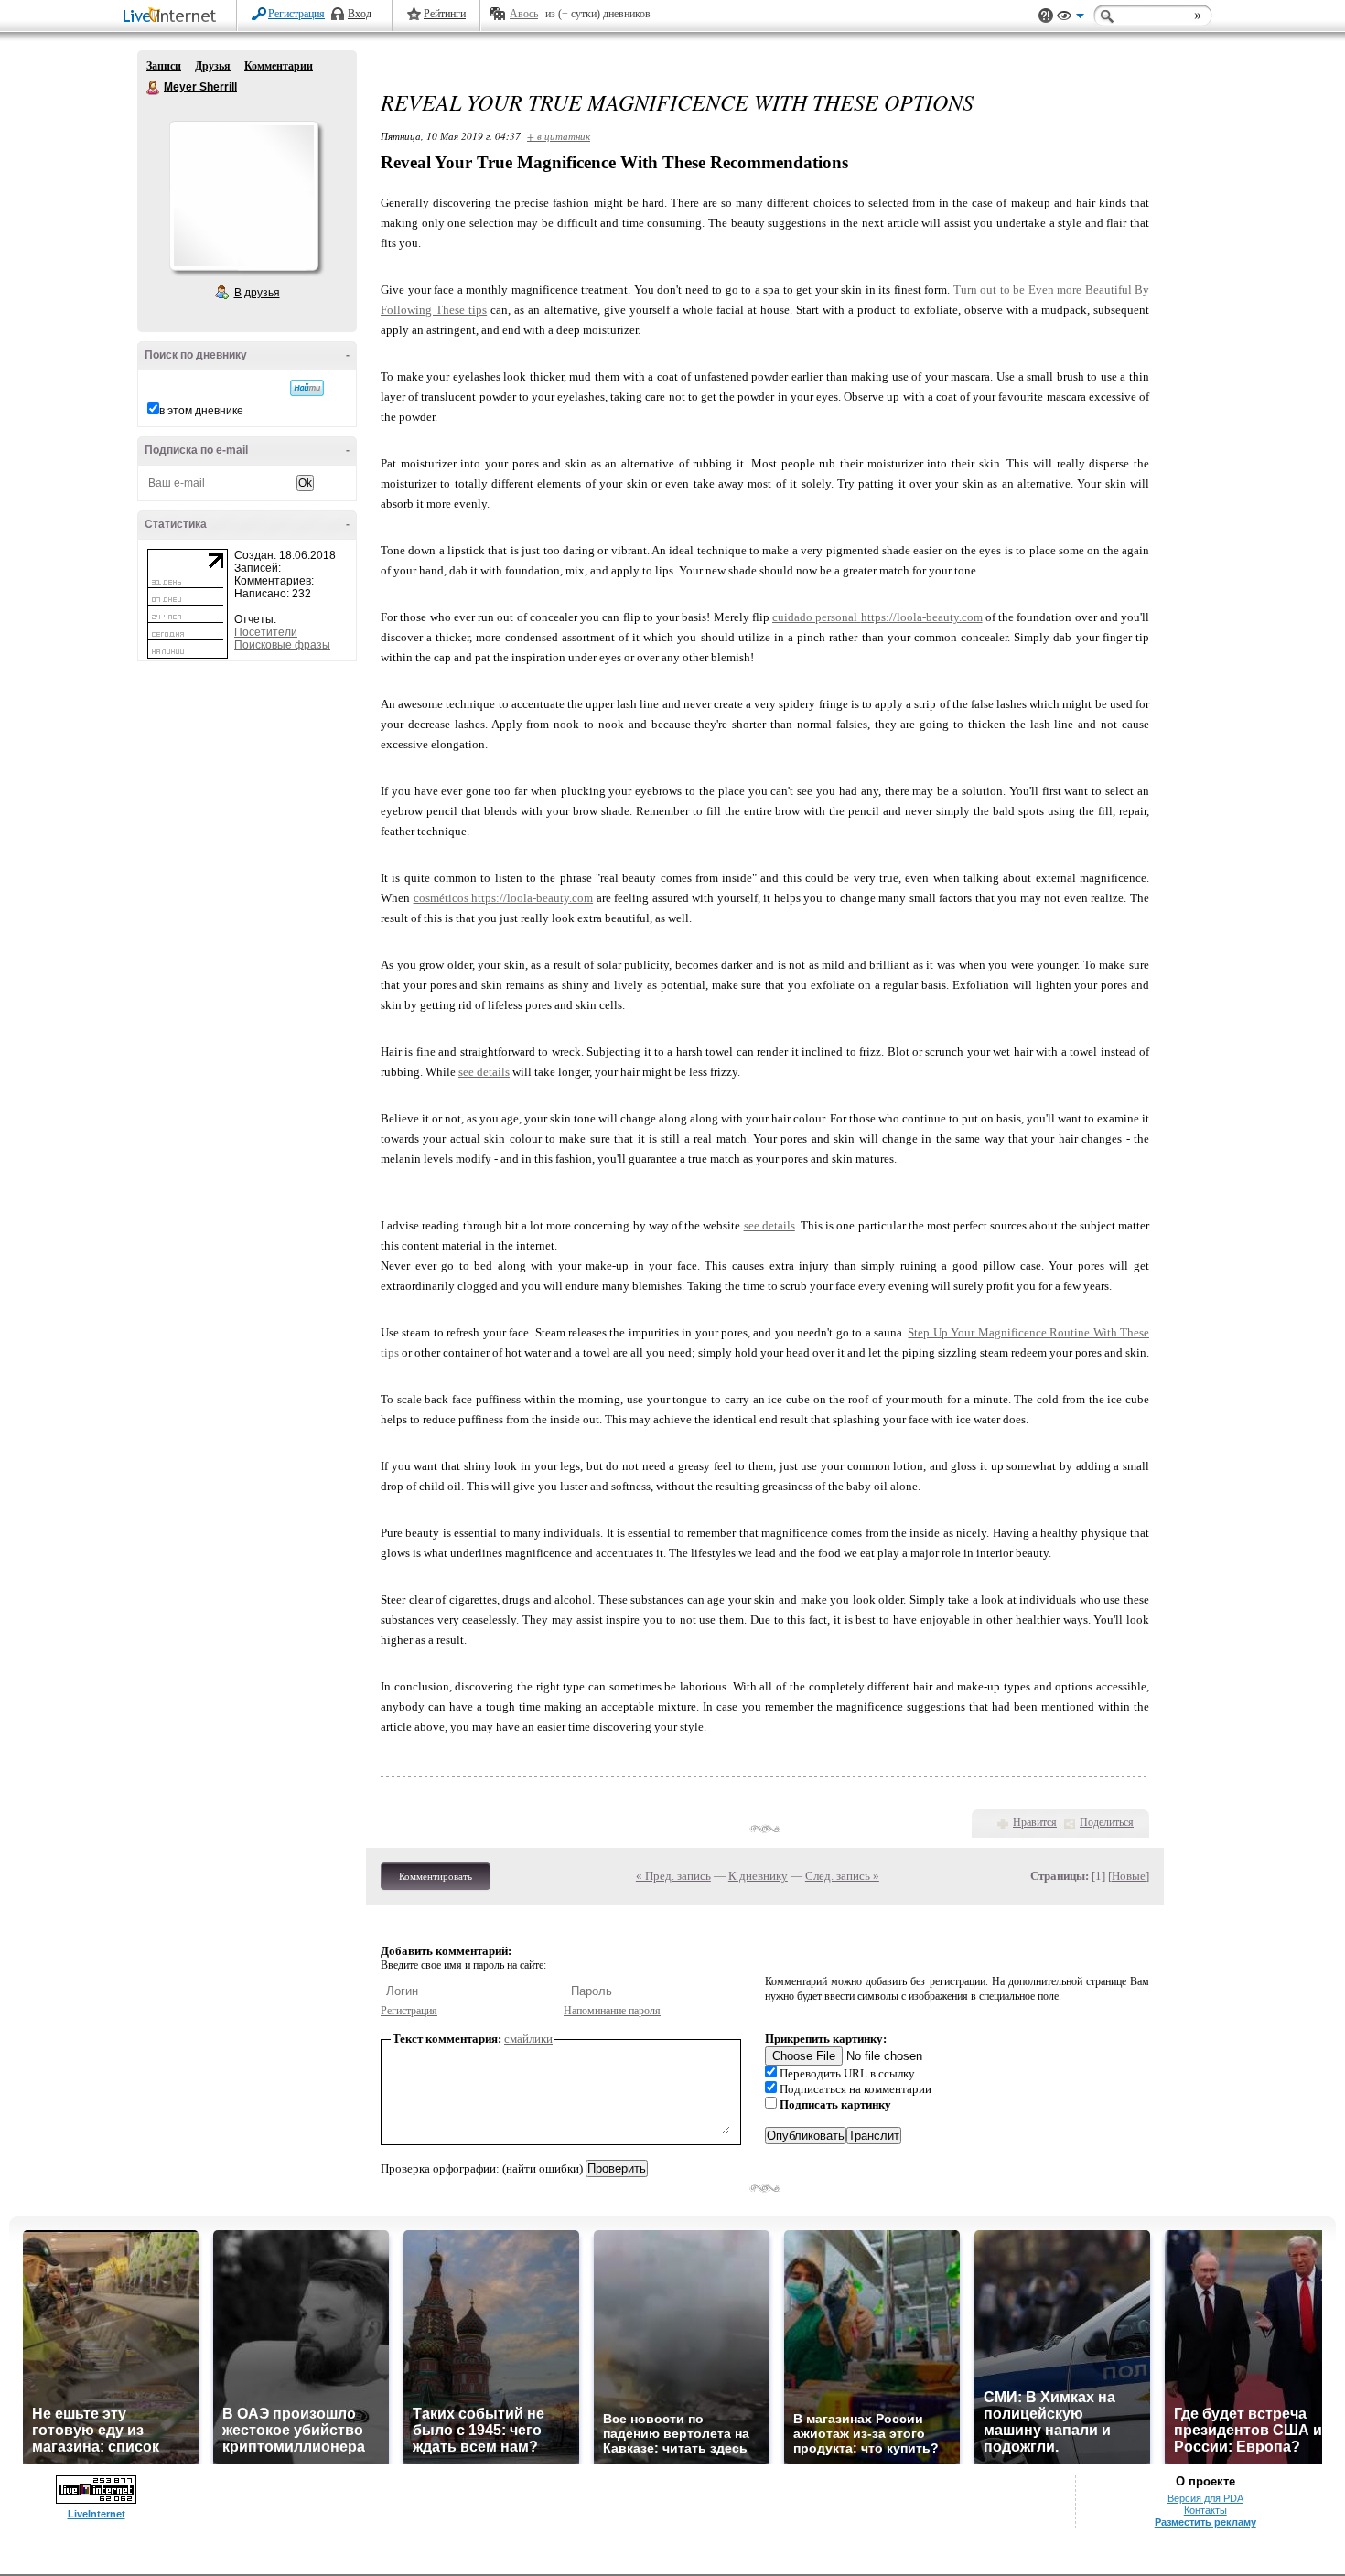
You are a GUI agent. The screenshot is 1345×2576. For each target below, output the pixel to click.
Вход (360, 14)
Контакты (1205, 2510)
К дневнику (758, 1876)
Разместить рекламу (1205, 2522)
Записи (164, 66)
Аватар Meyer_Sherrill (243, 196)
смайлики (528, 2039)
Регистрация (296, 14)
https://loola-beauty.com (922, 617)
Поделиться (1107, 1822)
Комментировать (436, 1876)
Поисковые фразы (282, 645)
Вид (1071, 18)
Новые (1129, 1876)
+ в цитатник (559, 136)
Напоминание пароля (612, 2011)
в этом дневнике (201, 411)
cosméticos (443, 898)
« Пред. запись (673, 1876)
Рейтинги (445, 14)
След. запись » (842, 1876)
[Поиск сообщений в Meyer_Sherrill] (307, 388)
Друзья (213, 66)
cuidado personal (817, 617)
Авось (524, 14)
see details (484, 1072)
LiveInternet (173, 17)
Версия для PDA (1205, 2498)
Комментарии (279, 66)
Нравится (1035, 1822)
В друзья (257, 293)
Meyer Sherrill (154, 88)
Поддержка (1046, 16)
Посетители (266, 632)
